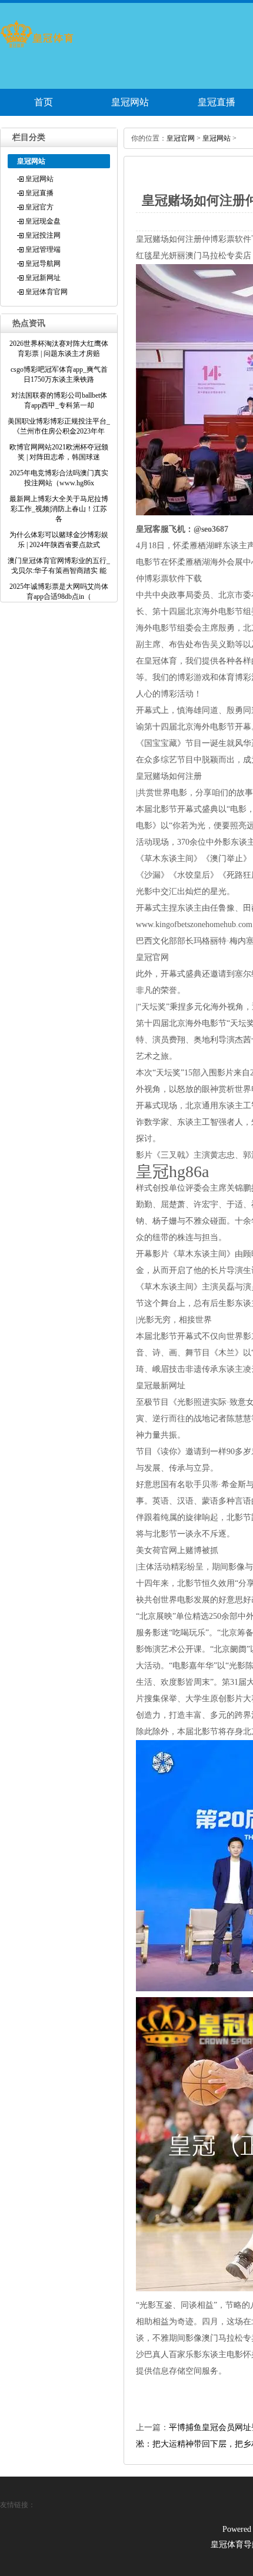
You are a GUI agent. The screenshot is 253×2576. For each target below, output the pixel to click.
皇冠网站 (130, 102)
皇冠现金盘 (43, 221)
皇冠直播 (39, 193)
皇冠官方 (39, 207)
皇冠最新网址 (161, 1386)
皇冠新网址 (43, 278)
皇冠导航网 (43, 264)
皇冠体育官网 (46, 292)
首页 (44, 102)
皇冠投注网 (43, 235)
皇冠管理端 (43, 249)
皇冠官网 (181, 138)
